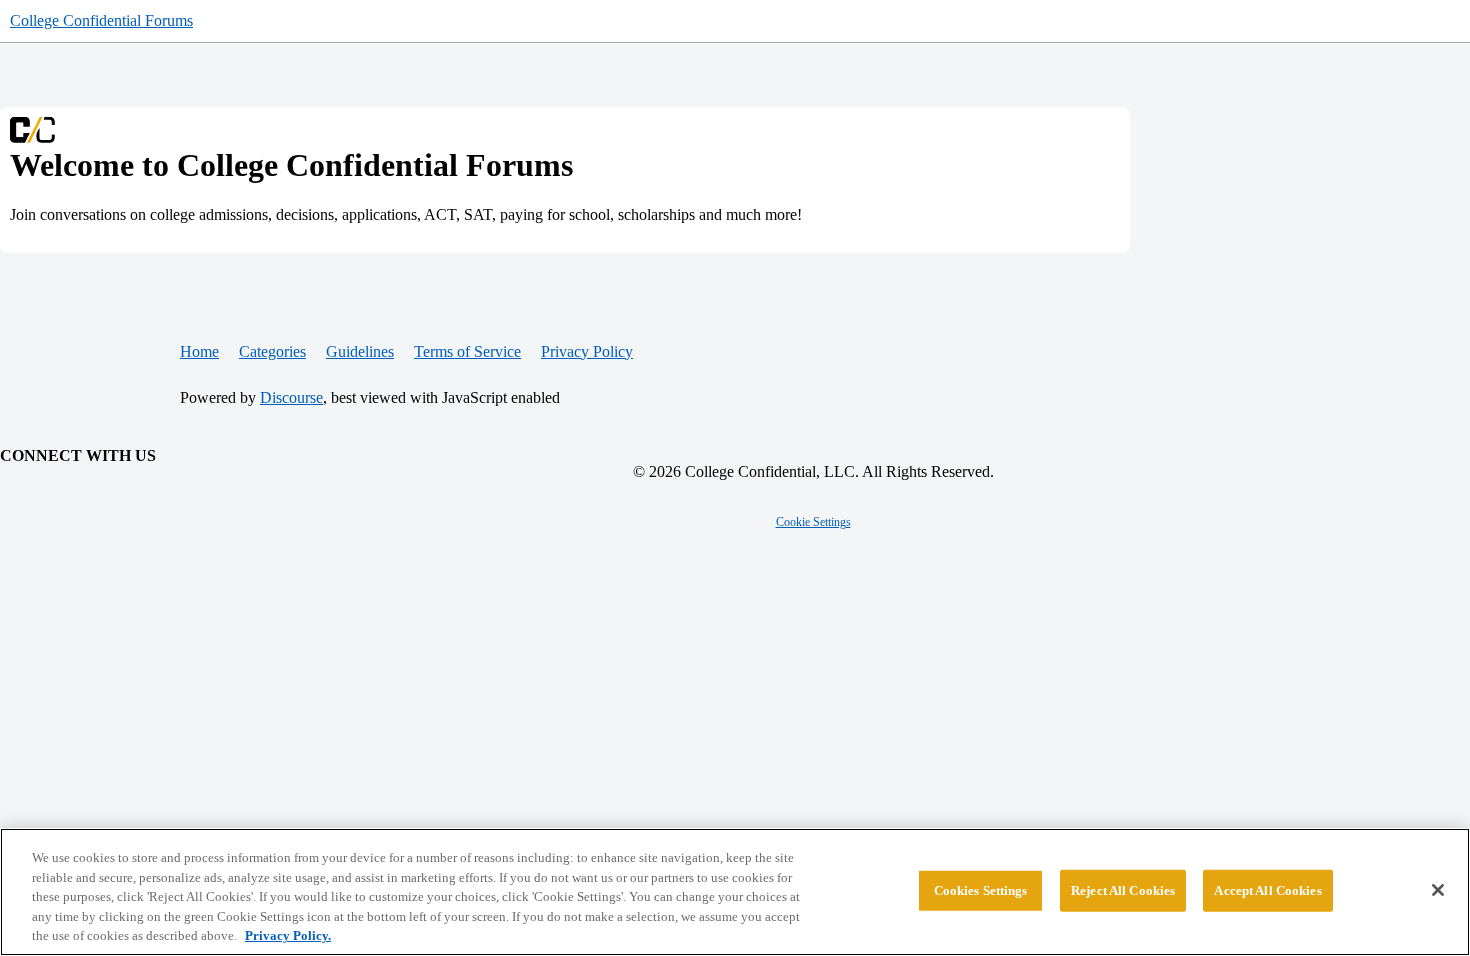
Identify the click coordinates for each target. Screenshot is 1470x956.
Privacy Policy (587, 351)
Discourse (291, 397)
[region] (735, 892)
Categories (272, 351)
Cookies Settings (981, 890)
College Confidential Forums (101, 20)
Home (199, 351)
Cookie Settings (813, 522)
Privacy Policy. (288, 935)
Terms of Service (467, 351)
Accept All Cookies (1267, 890)
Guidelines (360, 351)
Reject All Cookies (1123, 890)
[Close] (1438, 890)
